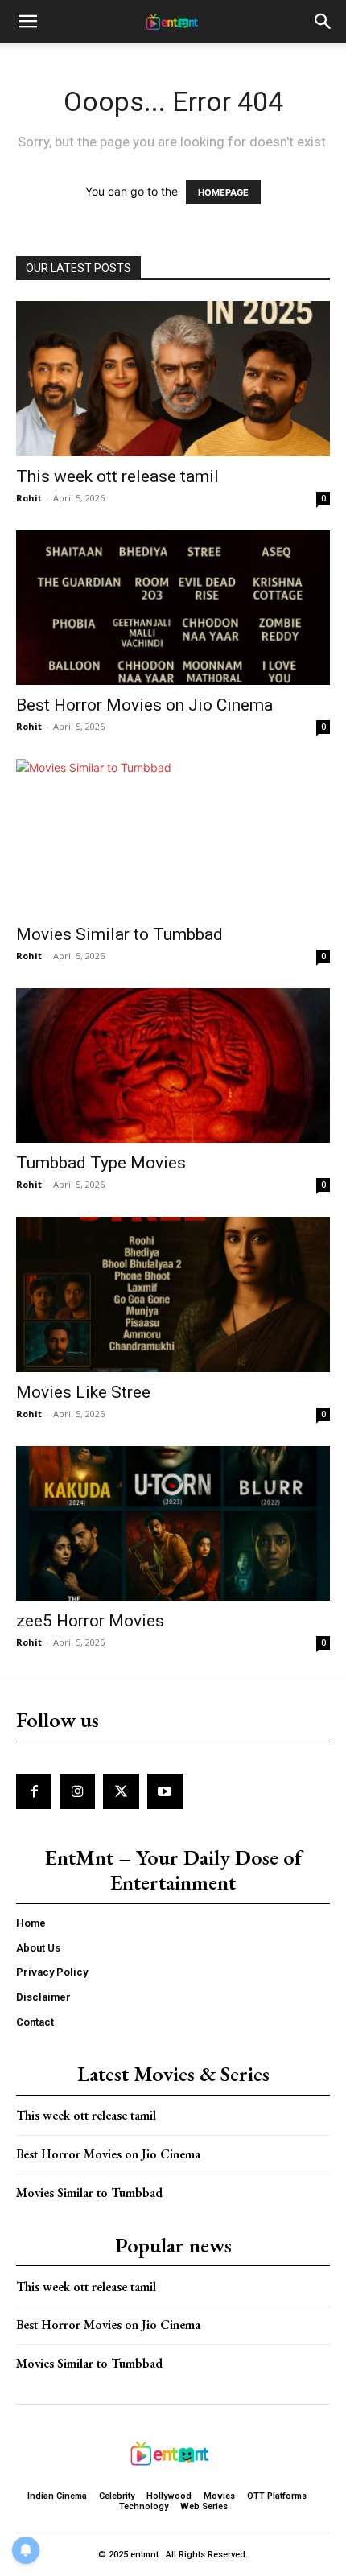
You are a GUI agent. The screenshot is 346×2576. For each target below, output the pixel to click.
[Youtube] (165, 1791)
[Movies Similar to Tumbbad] (173, 837)
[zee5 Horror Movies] (173, 1524)
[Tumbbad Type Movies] (173, 1066)
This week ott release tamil (117, 476)
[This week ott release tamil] (173, 379)
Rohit (29, 498)
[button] (27, 22)
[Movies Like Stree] (173, 1294)
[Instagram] (77, 1791)
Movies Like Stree (83, 1392)
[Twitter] (121, 1791)
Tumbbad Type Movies (101, 1163)
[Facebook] (34, 1791)
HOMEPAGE (223, 192)
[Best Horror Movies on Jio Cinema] (173, 608)
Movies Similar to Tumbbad (119, 934)
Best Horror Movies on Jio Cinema (144, 705)
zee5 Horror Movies (90, 1621)
